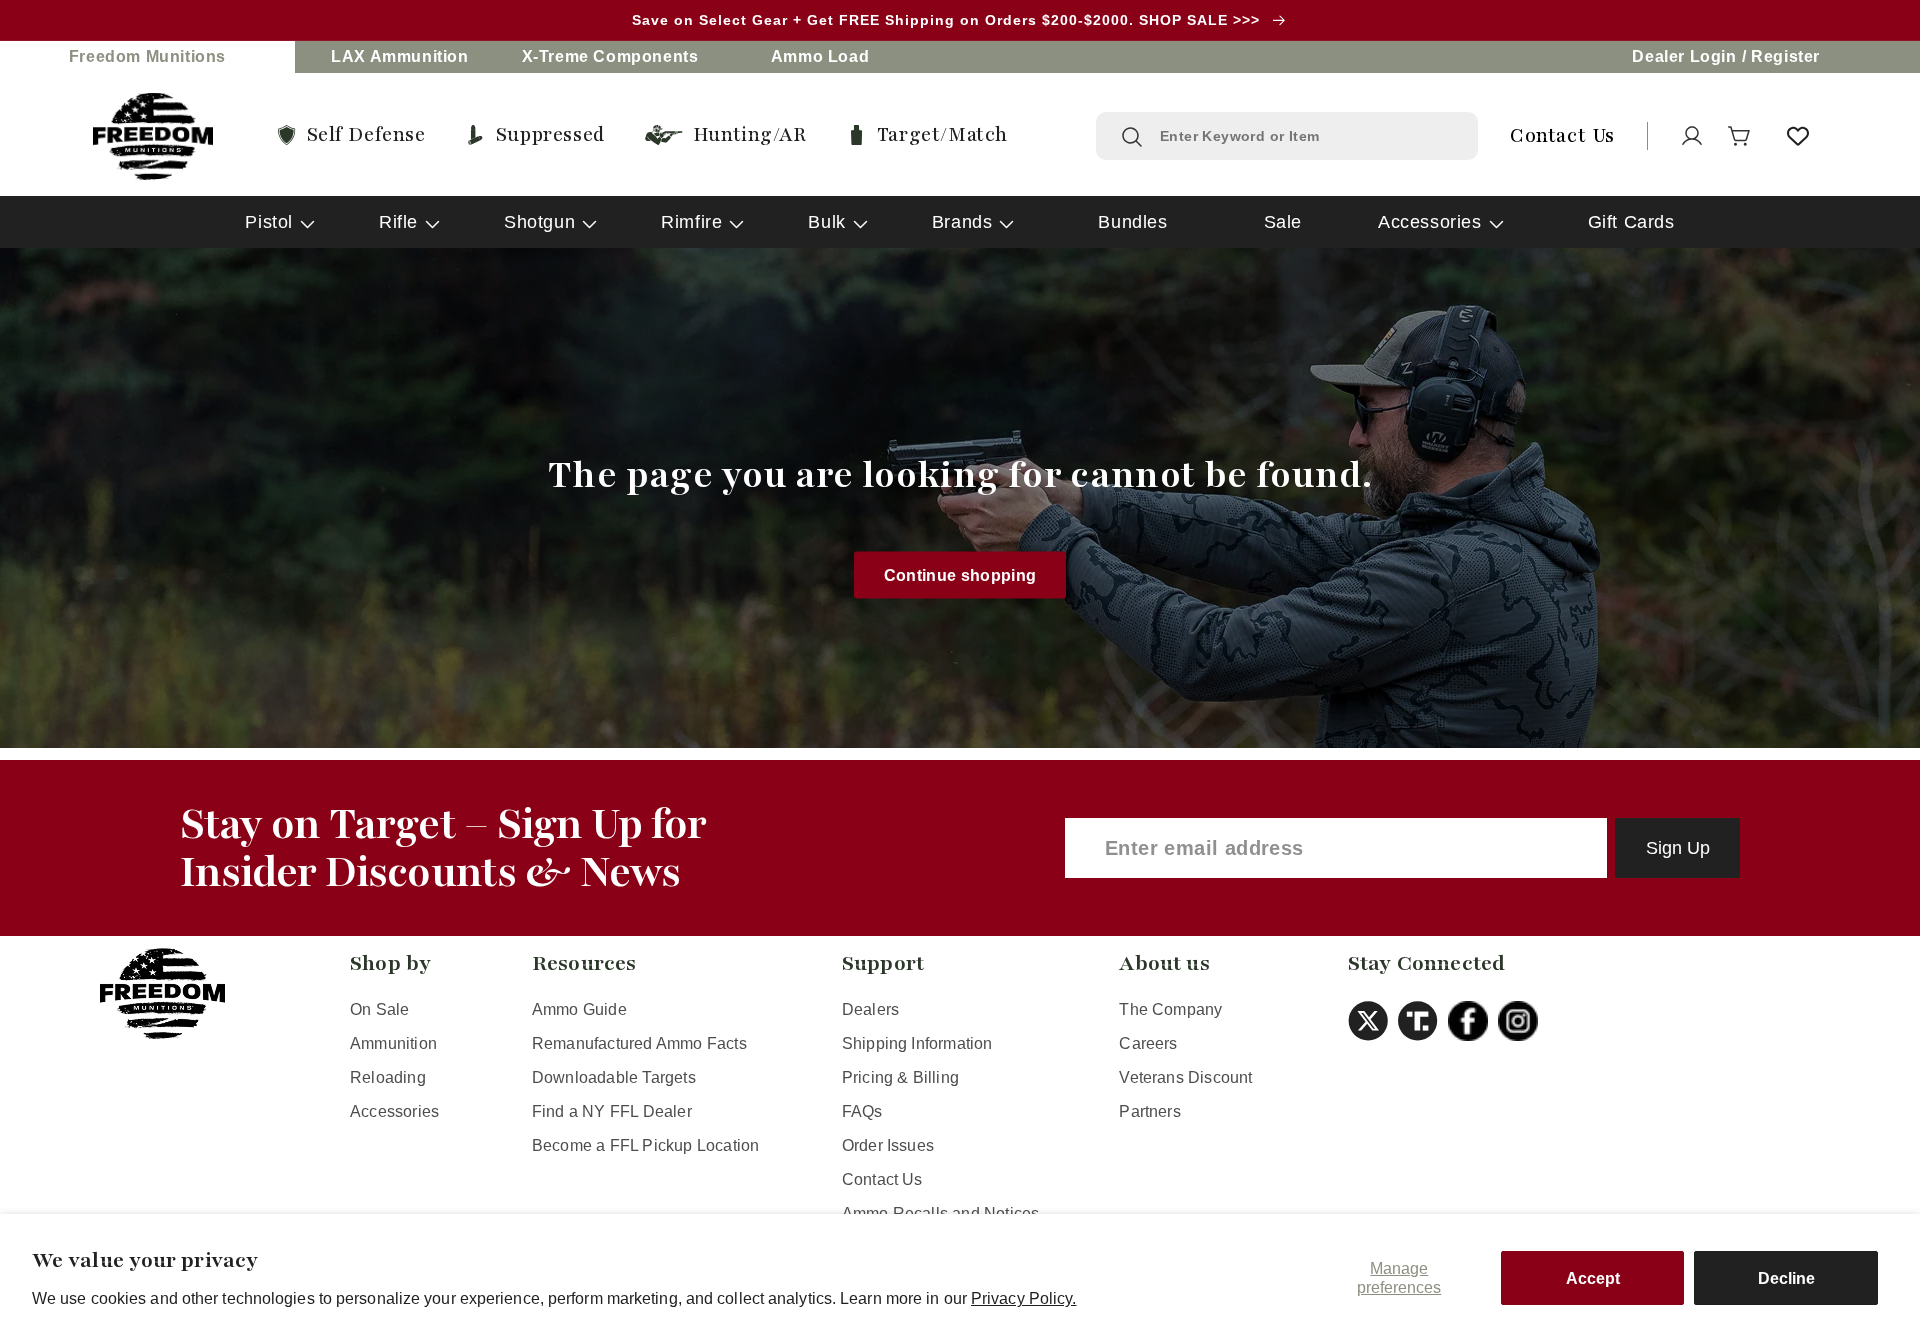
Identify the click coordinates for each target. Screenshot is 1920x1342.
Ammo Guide (579, 1009)
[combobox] (1306, 136)
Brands (962, 222)
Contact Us (882, 1179)
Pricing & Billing (900, 1077)
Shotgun (539, 222)
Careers (1148, 1043)
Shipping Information (917, 1043)
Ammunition (393, 1043)
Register (1785, 56)
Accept (1593, 1278)
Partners (1150, 1111)
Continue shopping (960, 574)
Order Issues (888, 1145)
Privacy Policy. (1024, 1298)
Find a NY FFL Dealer (612, 1111)
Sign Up (1678, 848)
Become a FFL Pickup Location (645, 1145)
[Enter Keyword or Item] (1132, 137)
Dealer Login (1684, 56)
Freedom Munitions (147, 56)
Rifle (398, 222)
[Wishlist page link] (1798, 136)
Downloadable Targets (614, 1077)
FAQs (862, 1111)
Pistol (269, 222)
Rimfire (691, 222)
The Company (1170, 1009)
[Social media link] (1373, 1021)
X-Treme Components (610, 56)
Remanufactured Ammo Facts (639, 1043)
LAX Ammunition (399, 56)
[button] (1740, 136)
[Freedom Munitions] (153, 136)
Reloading (388, 1077)
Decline (1786, 1278)
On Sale (379, 1009)
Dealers (870, 1009)
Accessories (1430, 222)
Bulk (826, 222)
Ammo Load (820, 56)
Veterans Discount (1185, 1077)
